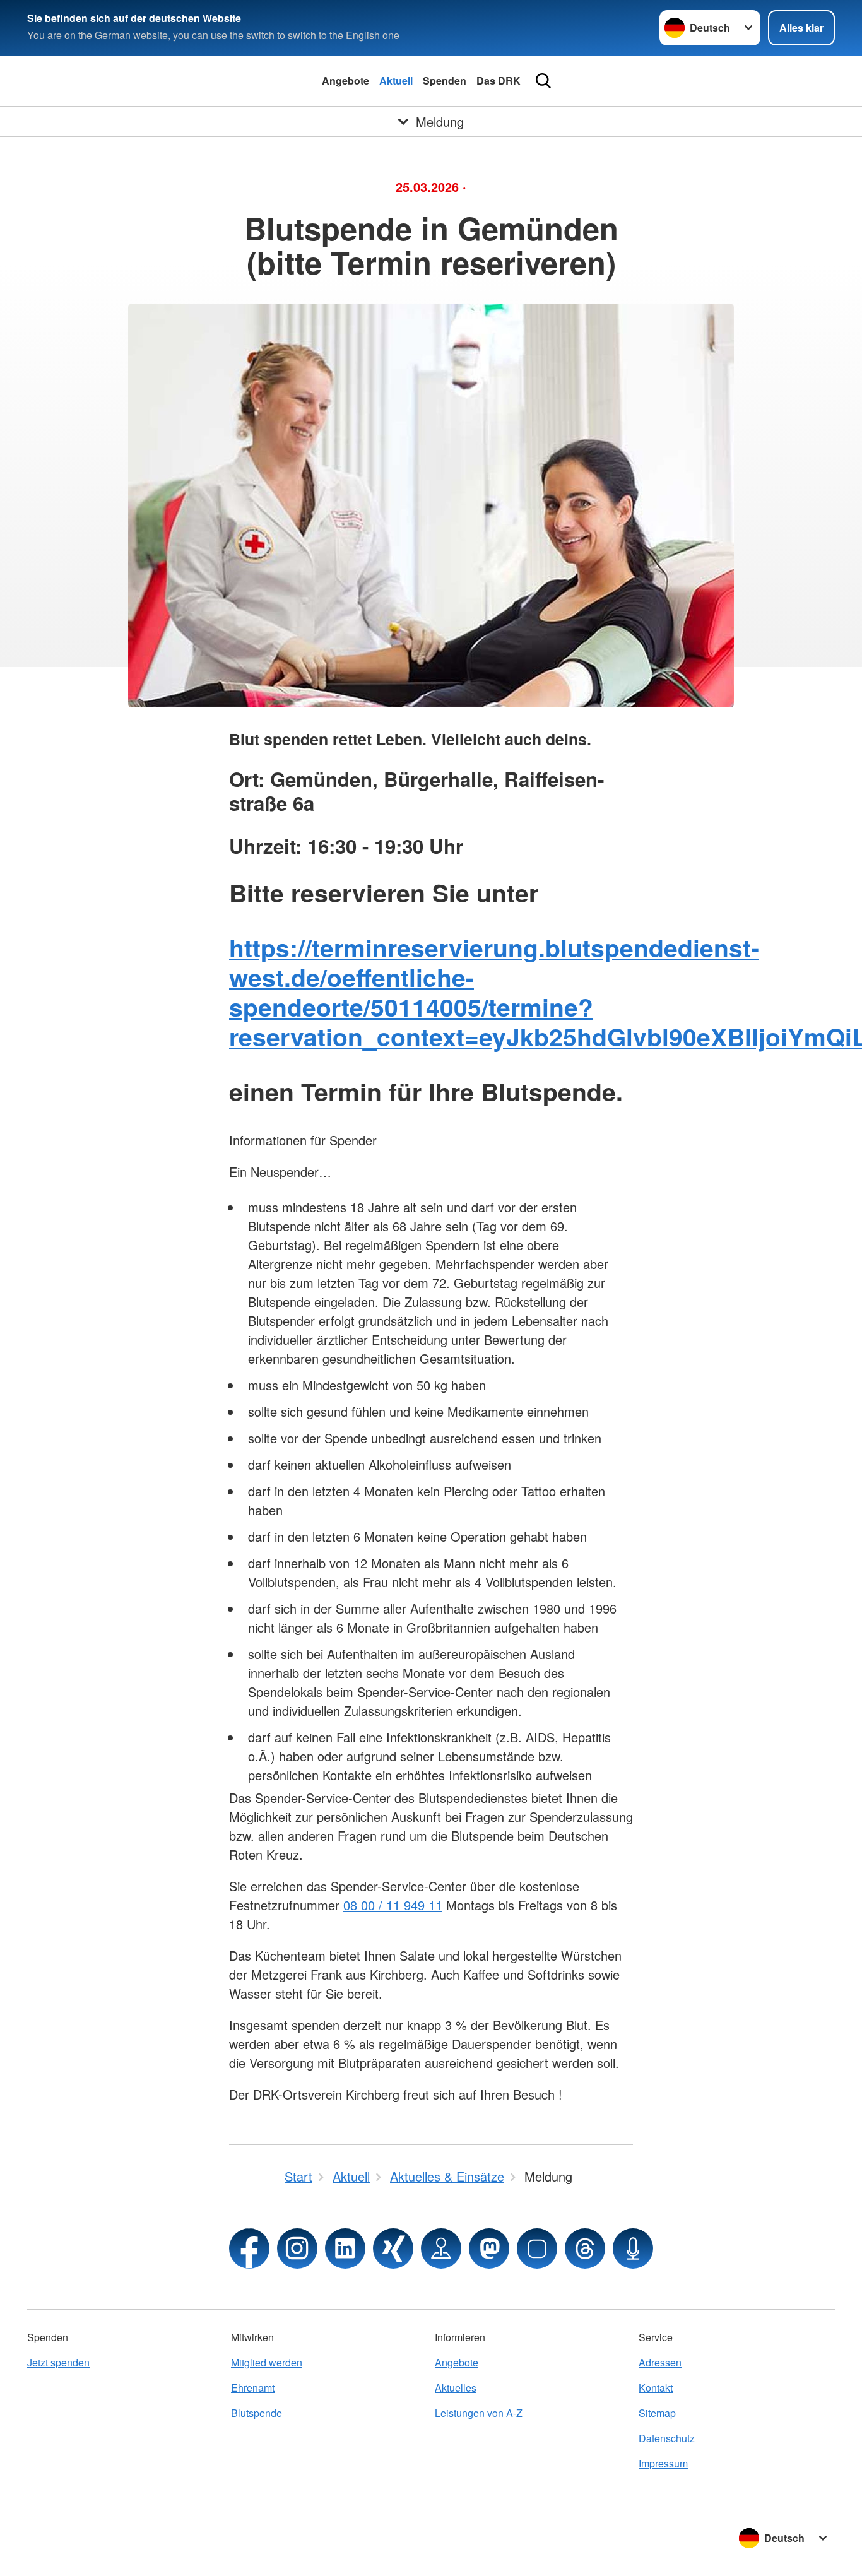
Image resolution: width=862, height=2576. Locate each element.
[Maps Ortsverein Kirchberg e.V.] (441, 2248)
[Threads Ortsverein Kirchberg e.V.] (585, 2248)
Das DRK (499, 80)
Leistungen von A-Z (479, 2413)
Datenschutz (667, 2438)
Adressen (660, 2362)
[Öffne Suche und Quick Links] (543, 81)
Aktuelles (456, 2388)
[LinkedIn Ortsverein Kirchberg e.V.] (345, 2248)
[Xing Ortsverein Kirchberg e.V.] (393, 2248)
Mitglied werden (267, 2362)
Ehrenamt (253, 2388)
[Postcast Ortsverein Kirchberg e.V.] (633, 2248)
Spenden (445, 80)
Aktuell (396, 80)
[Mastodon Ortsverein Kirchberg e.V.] (489, 2248)
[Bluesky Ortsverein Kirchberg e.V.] (537, 2248)
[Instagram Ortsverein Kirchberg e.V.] (297, 2248)
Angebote (345, 80)
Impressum (663, 2463)
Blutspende (257, 2413)
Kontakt (656, 2388)
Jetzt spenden (58, 2362)
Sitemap (657, 2413)
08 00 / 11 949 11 (393, 1905)
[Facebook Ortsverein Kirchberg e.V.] (249, 2248)
